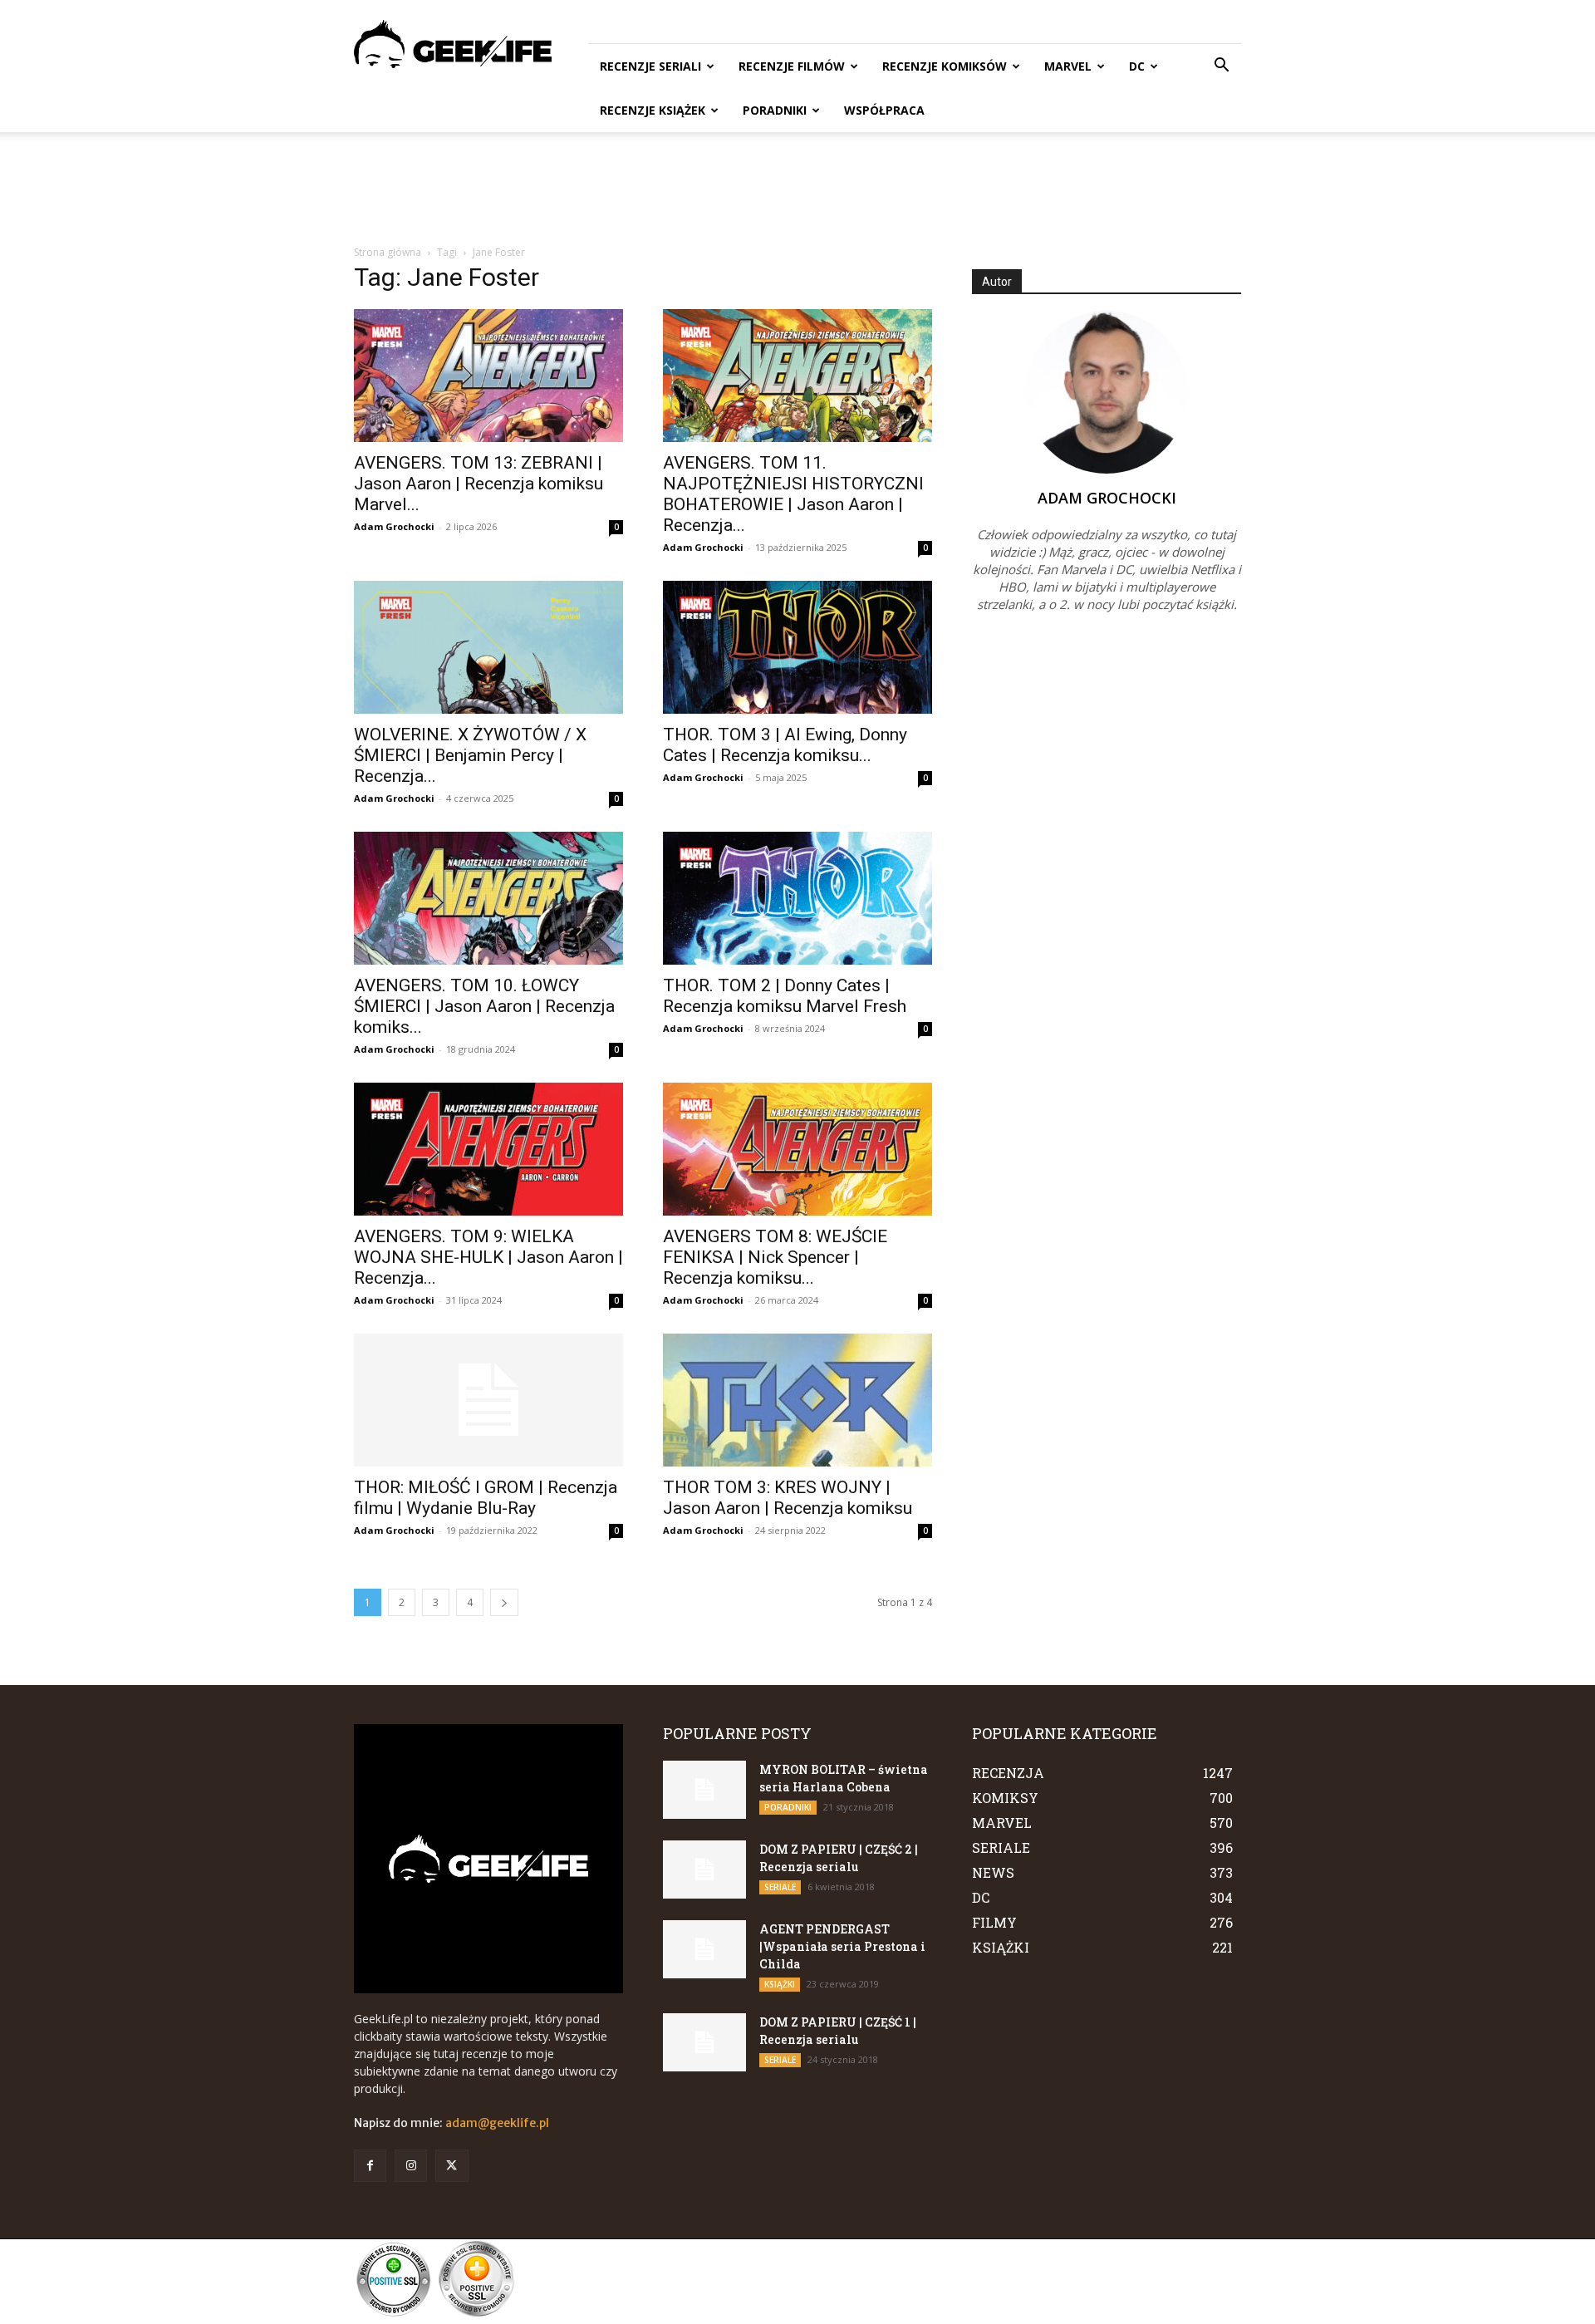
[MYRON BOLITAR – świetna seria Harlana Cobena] (704, 1790)
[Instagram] (411, 2166)
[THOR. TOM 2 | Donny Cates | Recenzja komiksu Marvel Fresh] (797, 898)
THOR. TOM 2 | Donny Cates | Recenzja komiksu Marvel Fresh (785, 996)
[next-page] (504, 1602)
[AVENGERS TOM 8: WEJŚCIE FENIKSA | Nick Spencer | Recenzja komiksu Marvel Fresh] (797, 1149)
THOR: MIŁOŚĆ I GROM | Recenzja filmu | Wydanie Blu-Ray (486, 1498)
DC (1137, 66)
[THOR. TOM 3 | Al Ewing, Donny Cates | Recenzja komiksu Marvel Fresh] (797, 647)
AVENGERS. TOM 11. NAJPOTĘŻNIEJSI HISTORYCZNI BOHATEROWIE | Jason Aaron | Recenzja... (793, 494)
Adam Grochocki (394, 526)
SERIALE (780, 1887)
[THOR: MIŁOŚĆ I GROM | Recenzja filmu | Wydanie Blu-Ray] (488, 1400)
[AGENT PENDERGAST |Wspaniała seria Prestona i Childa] (704, 1949)
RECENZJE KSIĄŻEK (653, 110)
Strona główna (388, 252)
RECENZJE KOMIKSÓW (945, 66)
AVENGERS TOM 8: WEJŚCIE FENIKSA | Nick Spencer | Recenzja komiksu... (775, 1257)
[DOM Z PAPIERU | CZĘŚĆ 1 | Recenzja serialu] (704, 2042)
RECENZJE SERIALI (650, 66)
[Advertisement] (797, 189)
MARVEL (1068, 66)
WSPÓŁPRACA (884, 110)
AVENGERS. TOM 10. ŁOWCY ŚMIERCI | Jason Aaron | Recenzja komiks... (484, 1006)
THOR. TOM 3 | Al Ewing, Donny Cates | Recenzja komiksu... (785, 745)
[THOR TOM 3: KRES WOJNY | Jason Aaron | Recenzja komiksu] (797, 1400)
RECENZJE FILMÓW (792, 66)
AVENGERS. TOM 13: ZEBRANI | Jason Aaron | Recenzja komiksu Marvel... (478, 484)
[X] (452, 2166)
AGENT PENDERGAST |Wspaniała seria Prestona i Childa (842, 1946)
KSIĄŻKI (780, 1984)
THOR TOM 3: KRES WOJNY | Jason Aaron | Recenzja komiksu (788, 1498)
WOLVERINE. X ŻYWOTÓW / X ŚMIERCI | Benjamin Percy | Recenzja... (470, 755)
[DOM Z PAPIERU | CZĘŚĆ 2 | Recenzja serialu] (704, 1870)
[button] (1221, 67)
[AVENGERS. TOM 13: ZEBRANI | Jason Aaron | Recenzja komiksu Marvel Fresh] (488, 376)
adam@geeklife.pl (497, 2123)
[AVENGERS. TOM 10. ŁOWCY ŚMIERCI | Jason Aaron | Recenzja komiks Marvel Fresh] (488, 898)
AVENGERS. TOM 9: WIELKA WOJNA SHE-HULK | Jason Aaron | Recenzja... (488, 1257)
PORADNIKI (775, 110)
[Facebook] (370, 2166)
